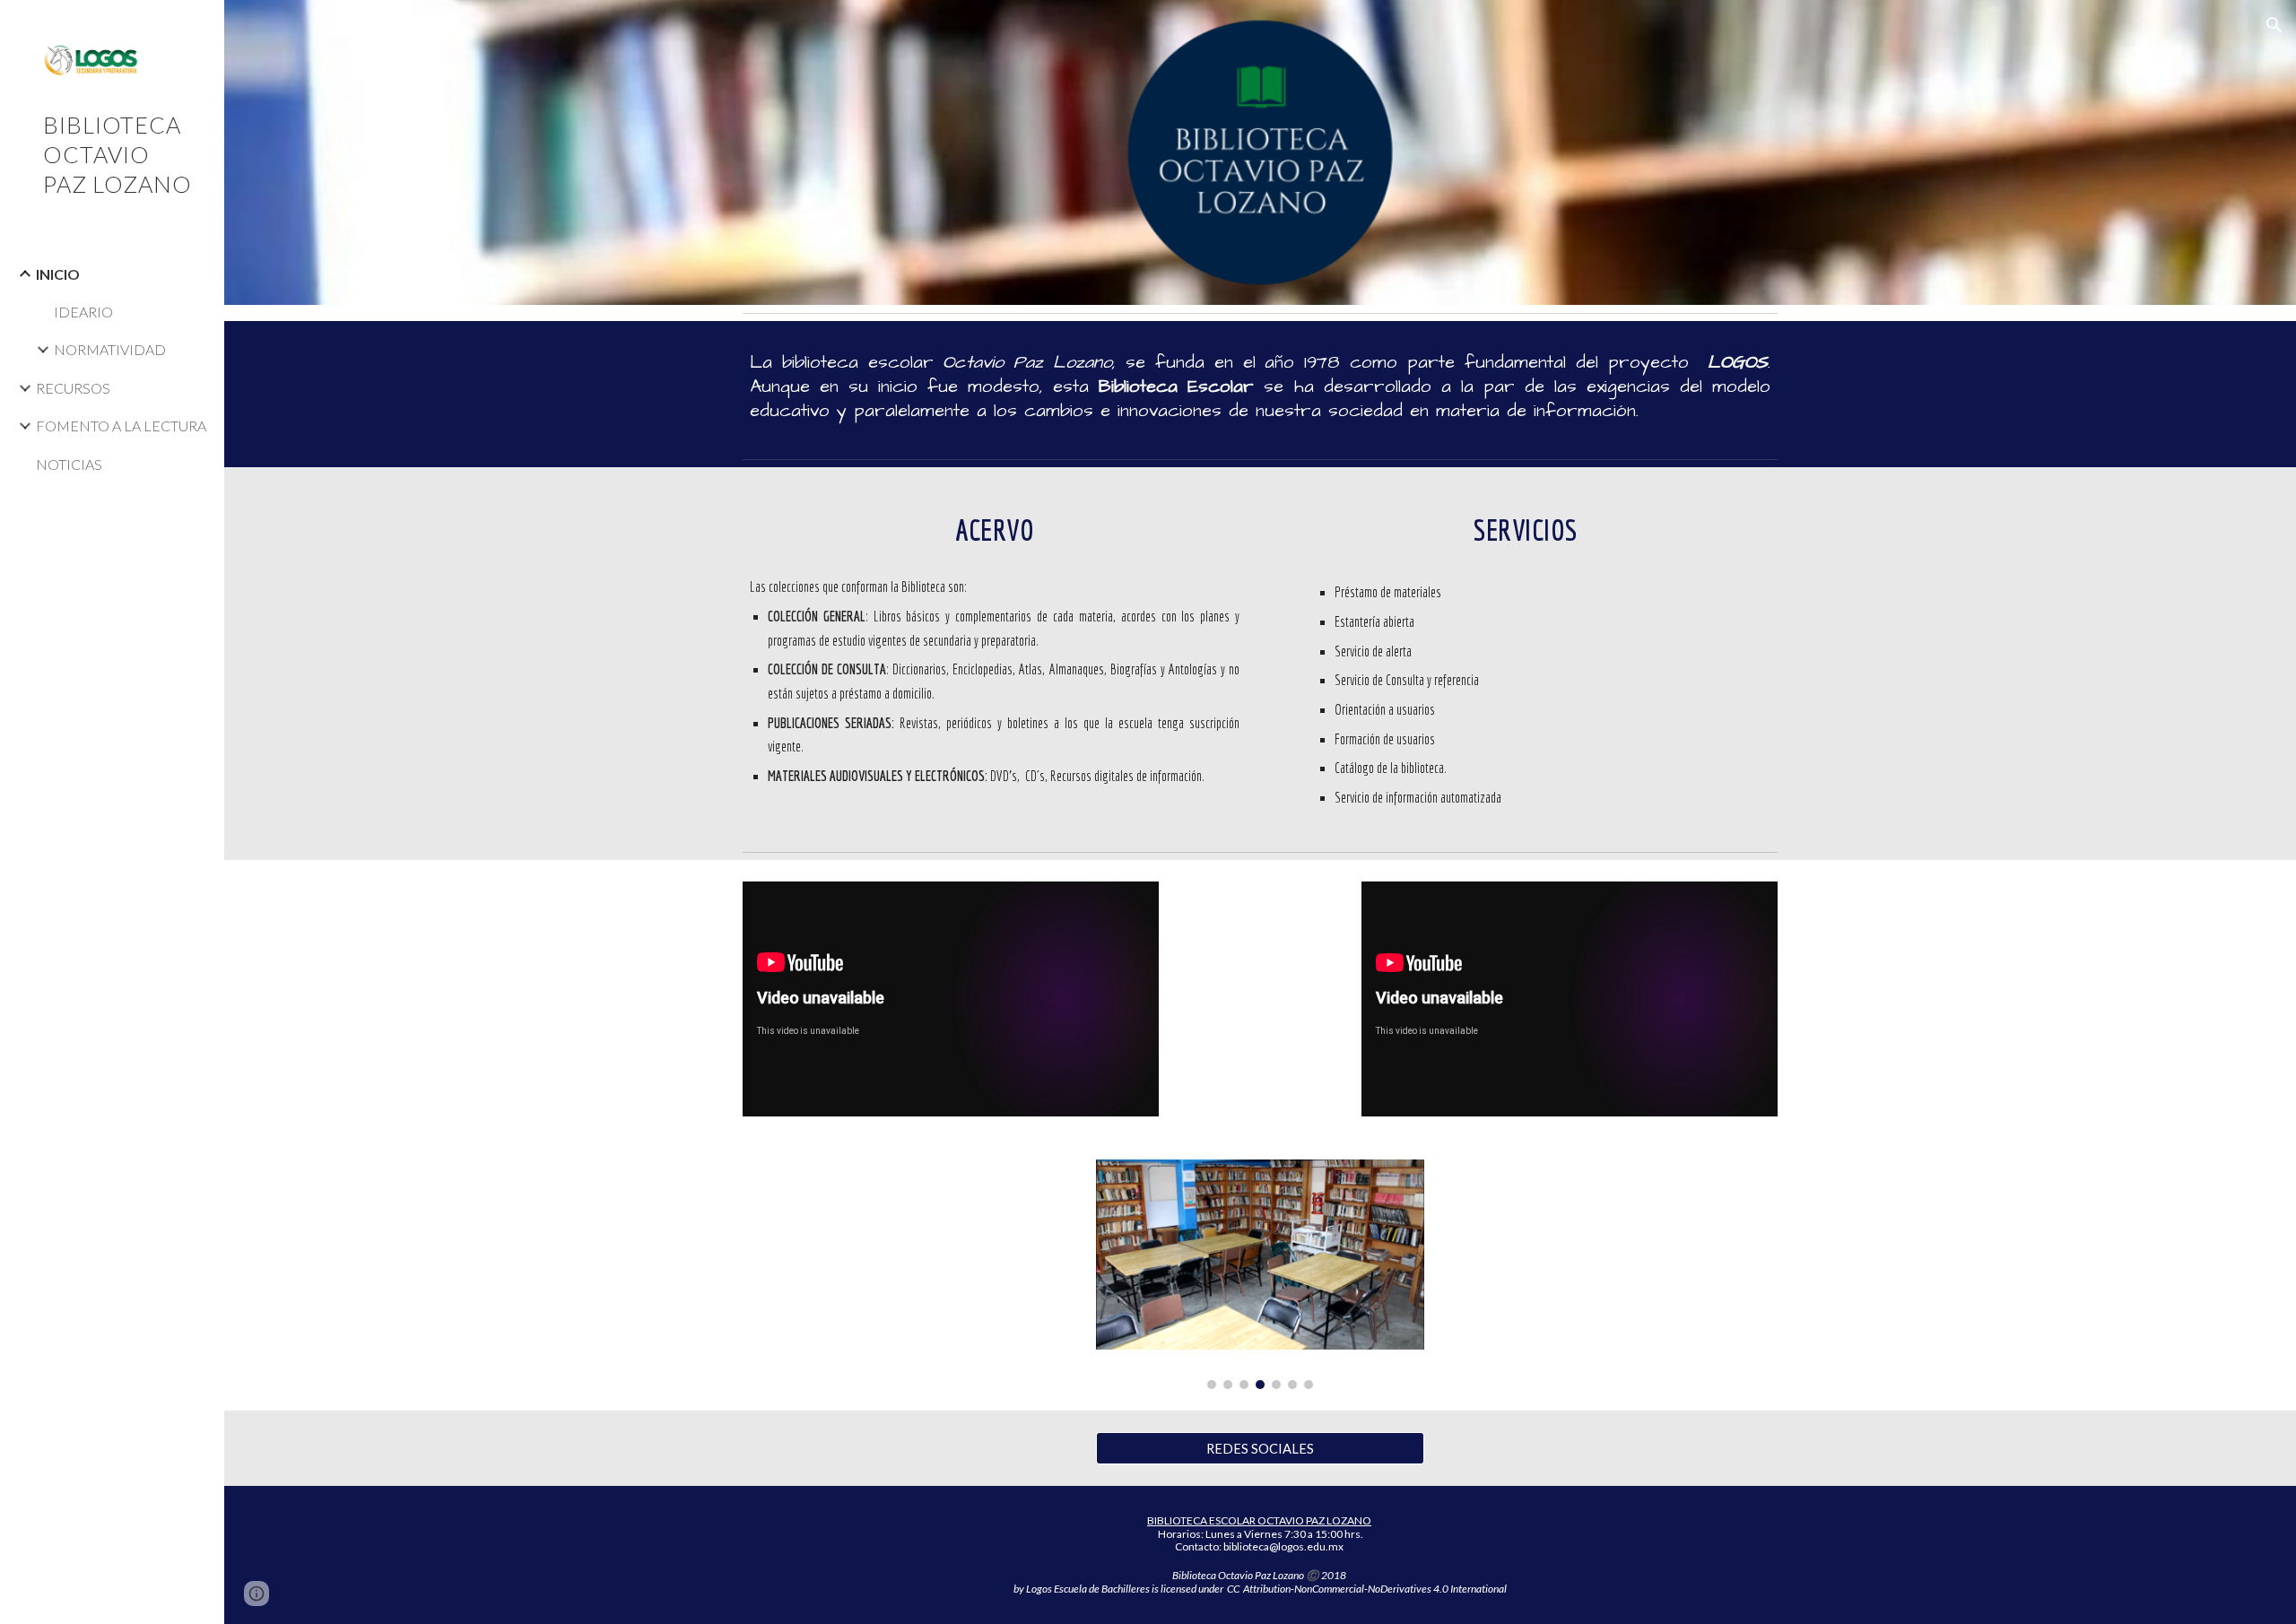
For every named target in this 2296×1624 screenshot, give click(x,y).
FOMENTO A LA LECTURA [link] (121, 426)
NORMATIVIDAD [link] (110, 349)
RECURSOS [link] (73, 388)
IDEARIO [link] (83, 312)
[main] (1260, 386)
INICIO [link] (58, 274)
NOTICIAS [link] (69, 464)
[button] (2274, 25)
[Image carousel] (1260, 1274)
